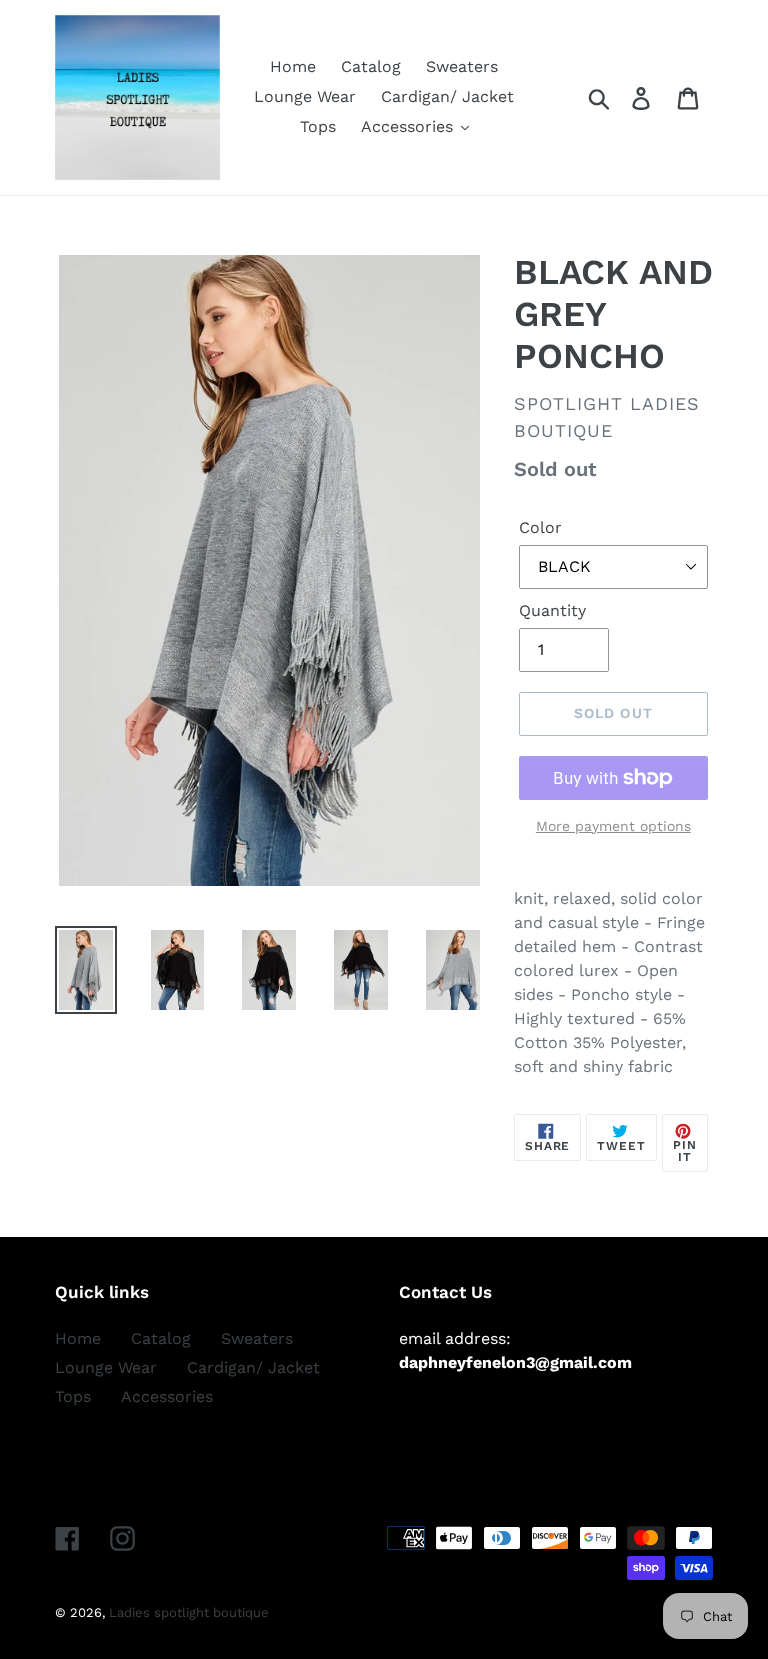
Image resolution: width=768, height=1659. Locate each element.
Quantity (552, 610)
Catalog (161, 1338)
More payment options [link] (613, 826)
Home (78, 1338)
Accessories (167, 1396)
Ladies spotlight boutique (189, 1612)
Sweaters (257, 1338)
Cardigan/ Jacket (253, 1367)
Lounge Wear (106, 1367)
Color (540, 527)
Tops (73, 1396)
